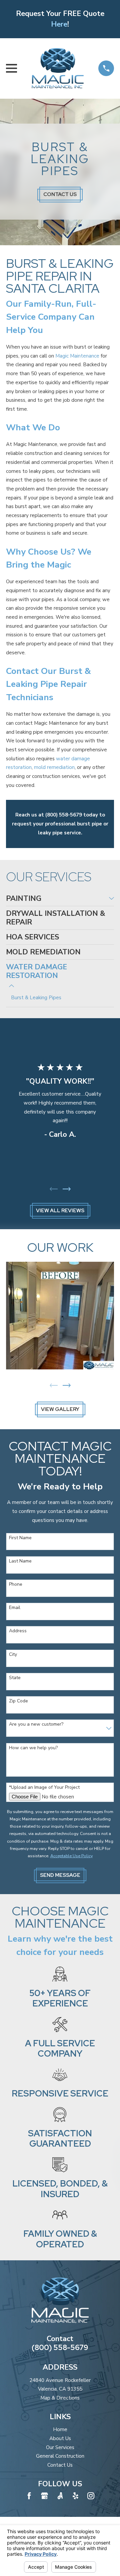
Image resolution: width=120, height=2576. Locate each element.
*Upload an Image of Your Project (44, 1788)
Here (59, 24)
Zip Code (18, 1701)
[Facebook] (29, 2496)
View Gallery (60, 1409)
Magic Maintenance (77, 356)
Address (18, 1631)
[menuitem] (56, 899)
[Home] (57, 68)
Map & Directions (60, 2398)
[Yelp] (75, 2496)
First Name (20, 1538)
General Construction (60, 2456)
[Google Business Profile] (44, 2496)
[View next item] (67, 1189)
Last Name (20, 1561)
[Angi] (60, 2496)
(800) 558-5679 (60, 2348)
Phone (16, 1585)
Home (60, 2429)
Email (15, 1608)
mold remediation (54, 767)
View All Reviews (60, 1211)
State (15, 1678)
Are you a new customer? (36, 1724)
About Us (60, 2438)
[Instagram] (91, 2496)
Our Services (60, 2447)
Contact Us (60, 194)
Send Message (60, 1875)
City (13, 1655)
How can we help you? (33, 1748)
